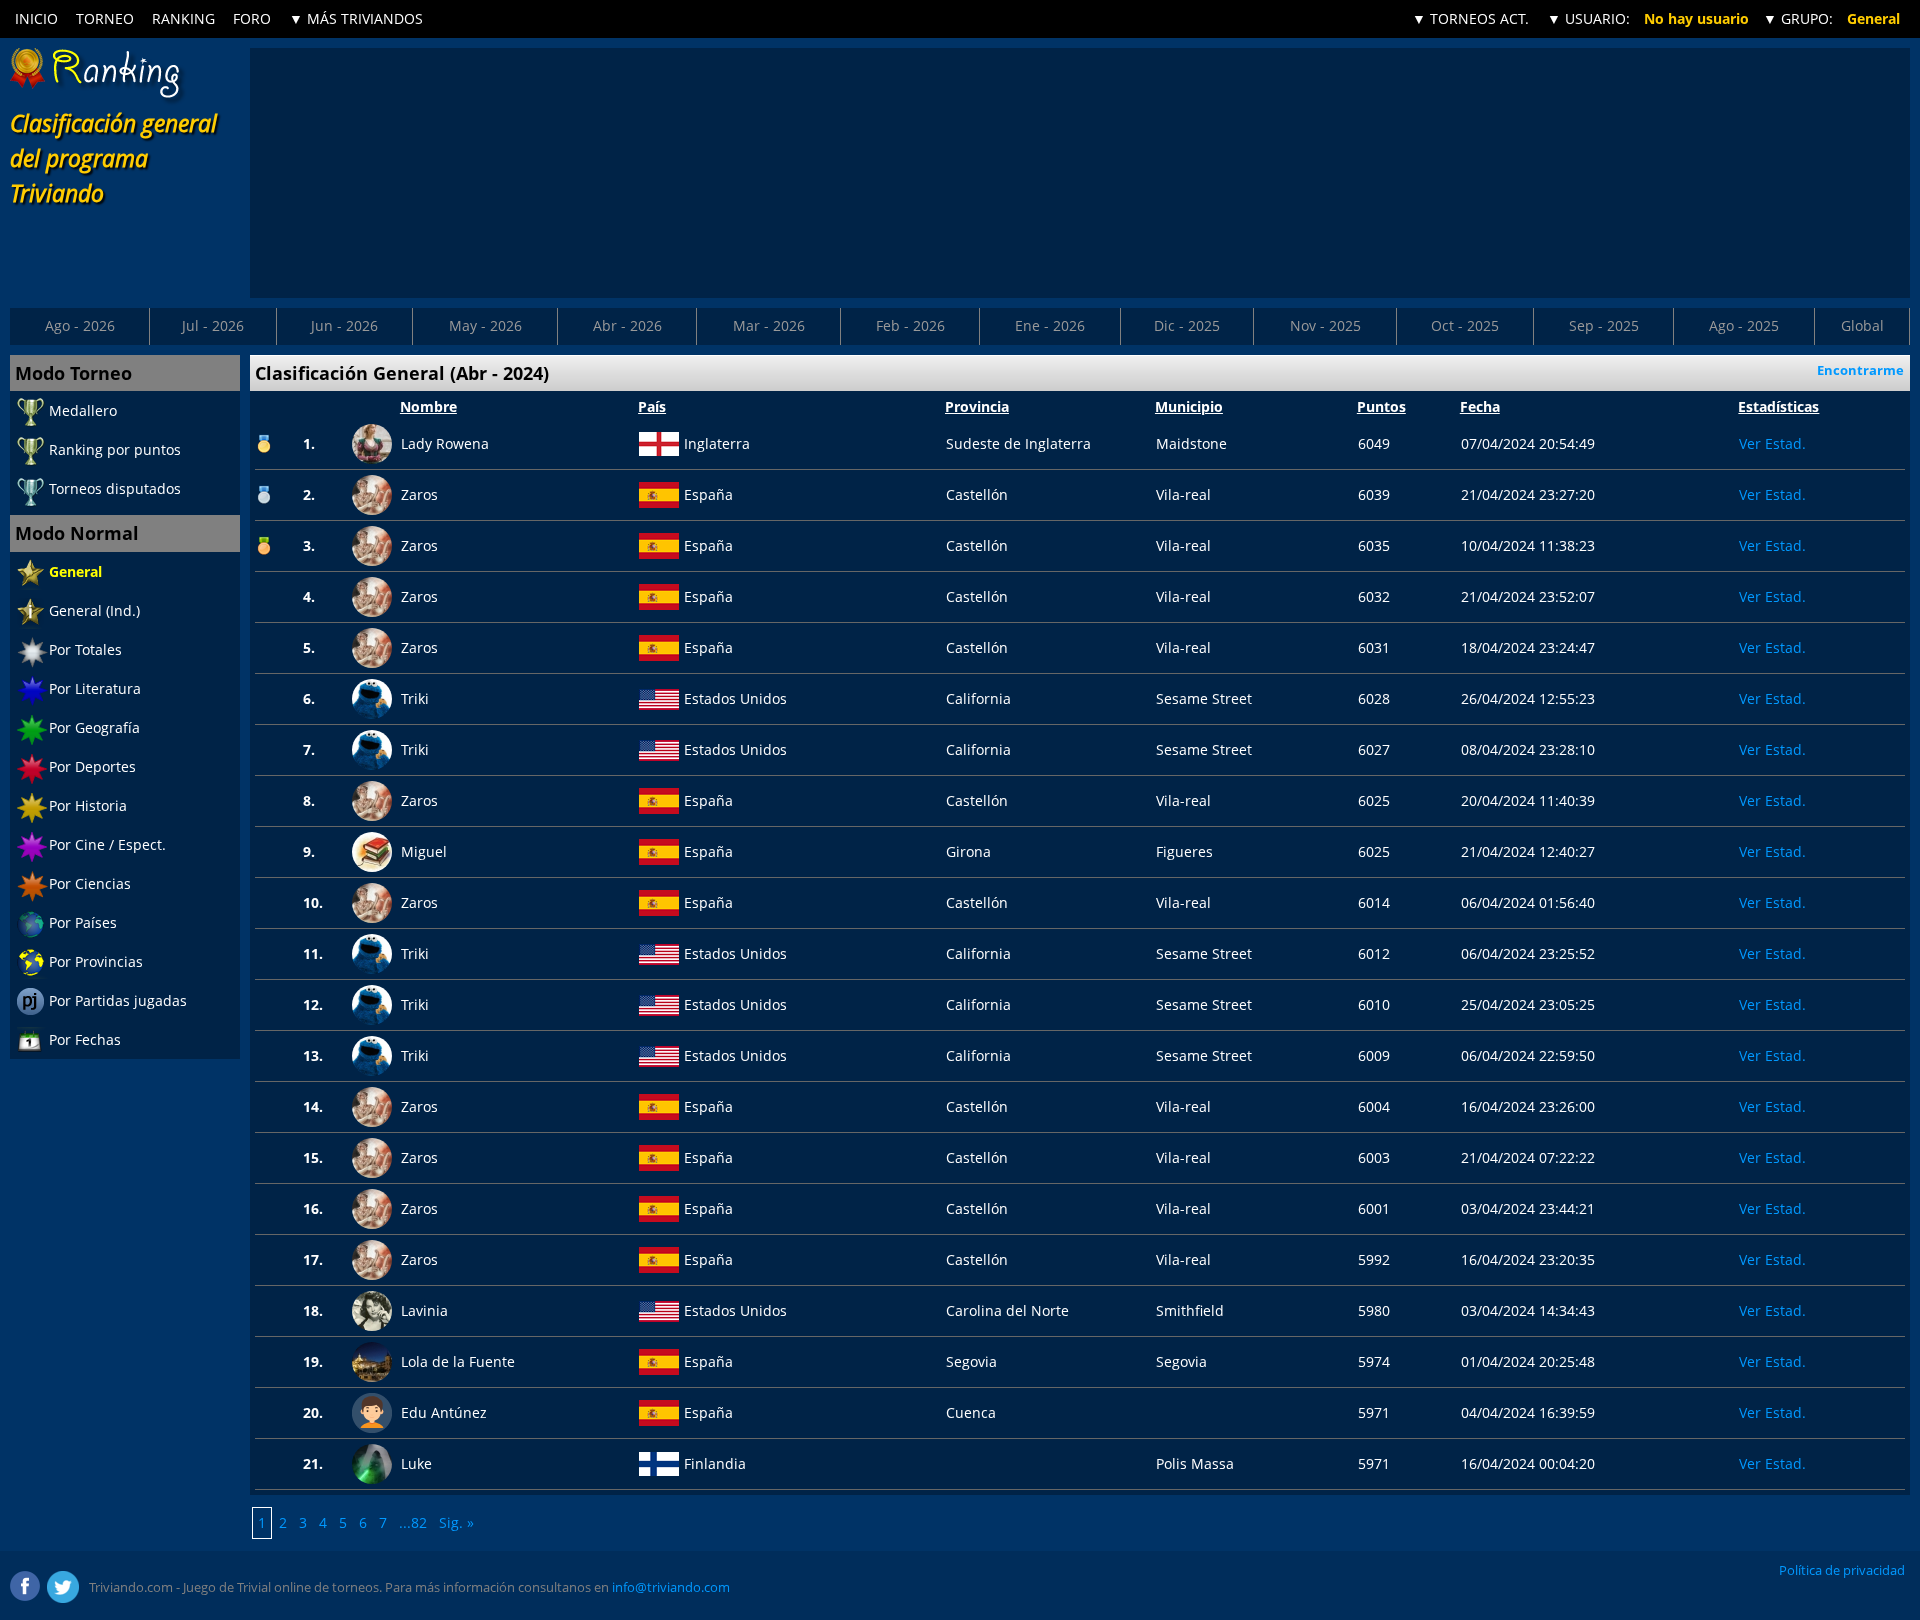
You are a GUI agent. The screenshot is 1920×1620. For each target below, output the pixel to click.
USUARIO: (1588, 18)
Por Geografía (94, 727)
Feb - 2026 (910, 325)
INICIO (36, 18)
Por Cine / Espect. (107, 844)
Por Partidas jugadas (118, 1000)
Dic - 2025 (1187, 325)
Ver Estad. (1772, 443)
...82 (413, 1522)
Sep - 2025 (1604, 325)
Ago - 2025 (1744, 325)
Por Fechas (85, 1039)
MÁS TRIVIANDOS (356, 18)
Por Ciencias (90, 883)
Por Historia (88, 805)
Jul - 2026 (213, 325)
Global (1862, 325)
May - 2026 (485, 325)
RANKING (183, 18)
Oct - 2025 (1465, 325)
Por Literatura (95, 688)
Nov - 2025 (1325, 325)
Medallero (83, 410)
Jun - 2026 (344, 325)
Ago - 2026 (80, 325)
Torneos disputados (115, 488)
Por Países (83, 922)
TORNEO (105, 18)
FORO (252, 18)
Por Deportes (92, 766)
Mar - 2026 (769, 325)
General (75, 571)
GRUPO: (1798, 18)
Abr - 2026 (627, 325)
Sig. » (456, 1522)
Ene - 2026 (1050, 325)
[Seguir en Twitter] (63, 1587)
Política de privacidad (1842, 1570)
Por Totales (85, 649)
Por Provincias (96, 961)
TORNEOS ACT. (1470, 18)
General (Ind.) (94, 610)
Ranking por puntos (115, 449)
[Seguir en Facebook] (26, 1587)
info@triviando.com (671, 1587)
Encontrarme (1860, 370)
